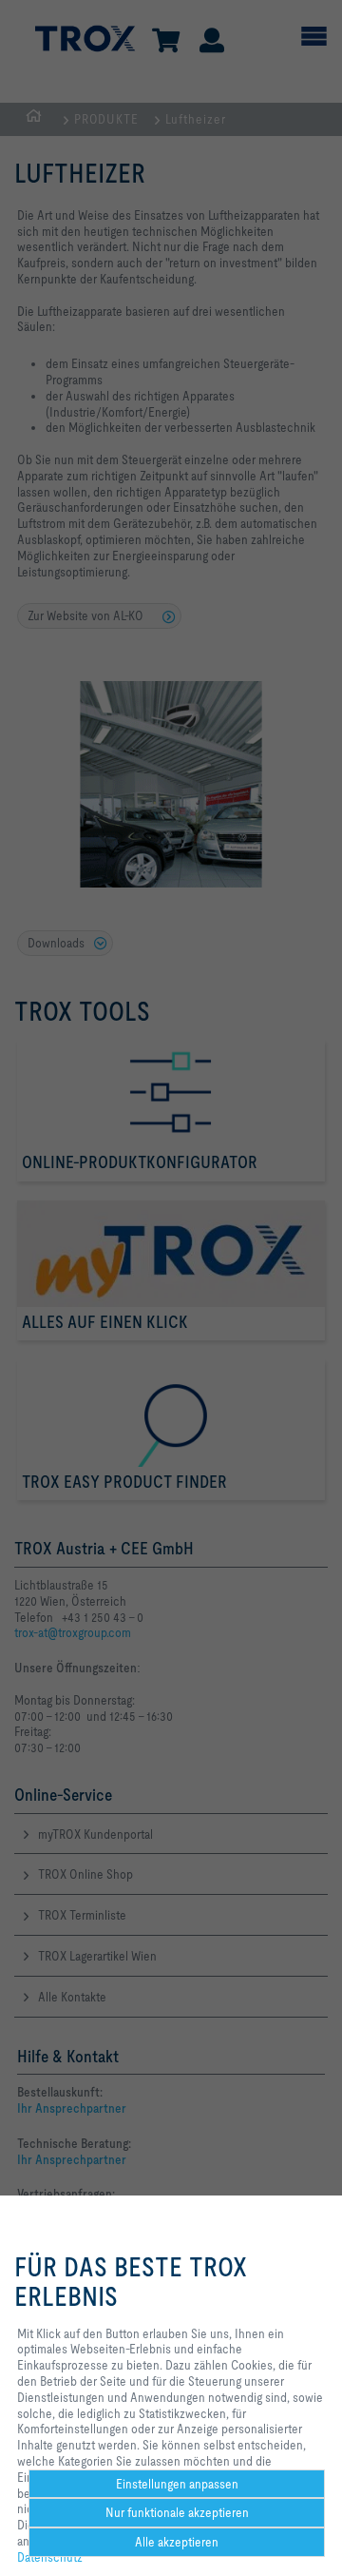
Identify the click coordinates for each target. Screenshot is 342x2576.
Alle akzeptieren (177, 2542)
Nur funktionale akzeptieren (177, 2512)
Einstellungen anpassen (177, 2484)
